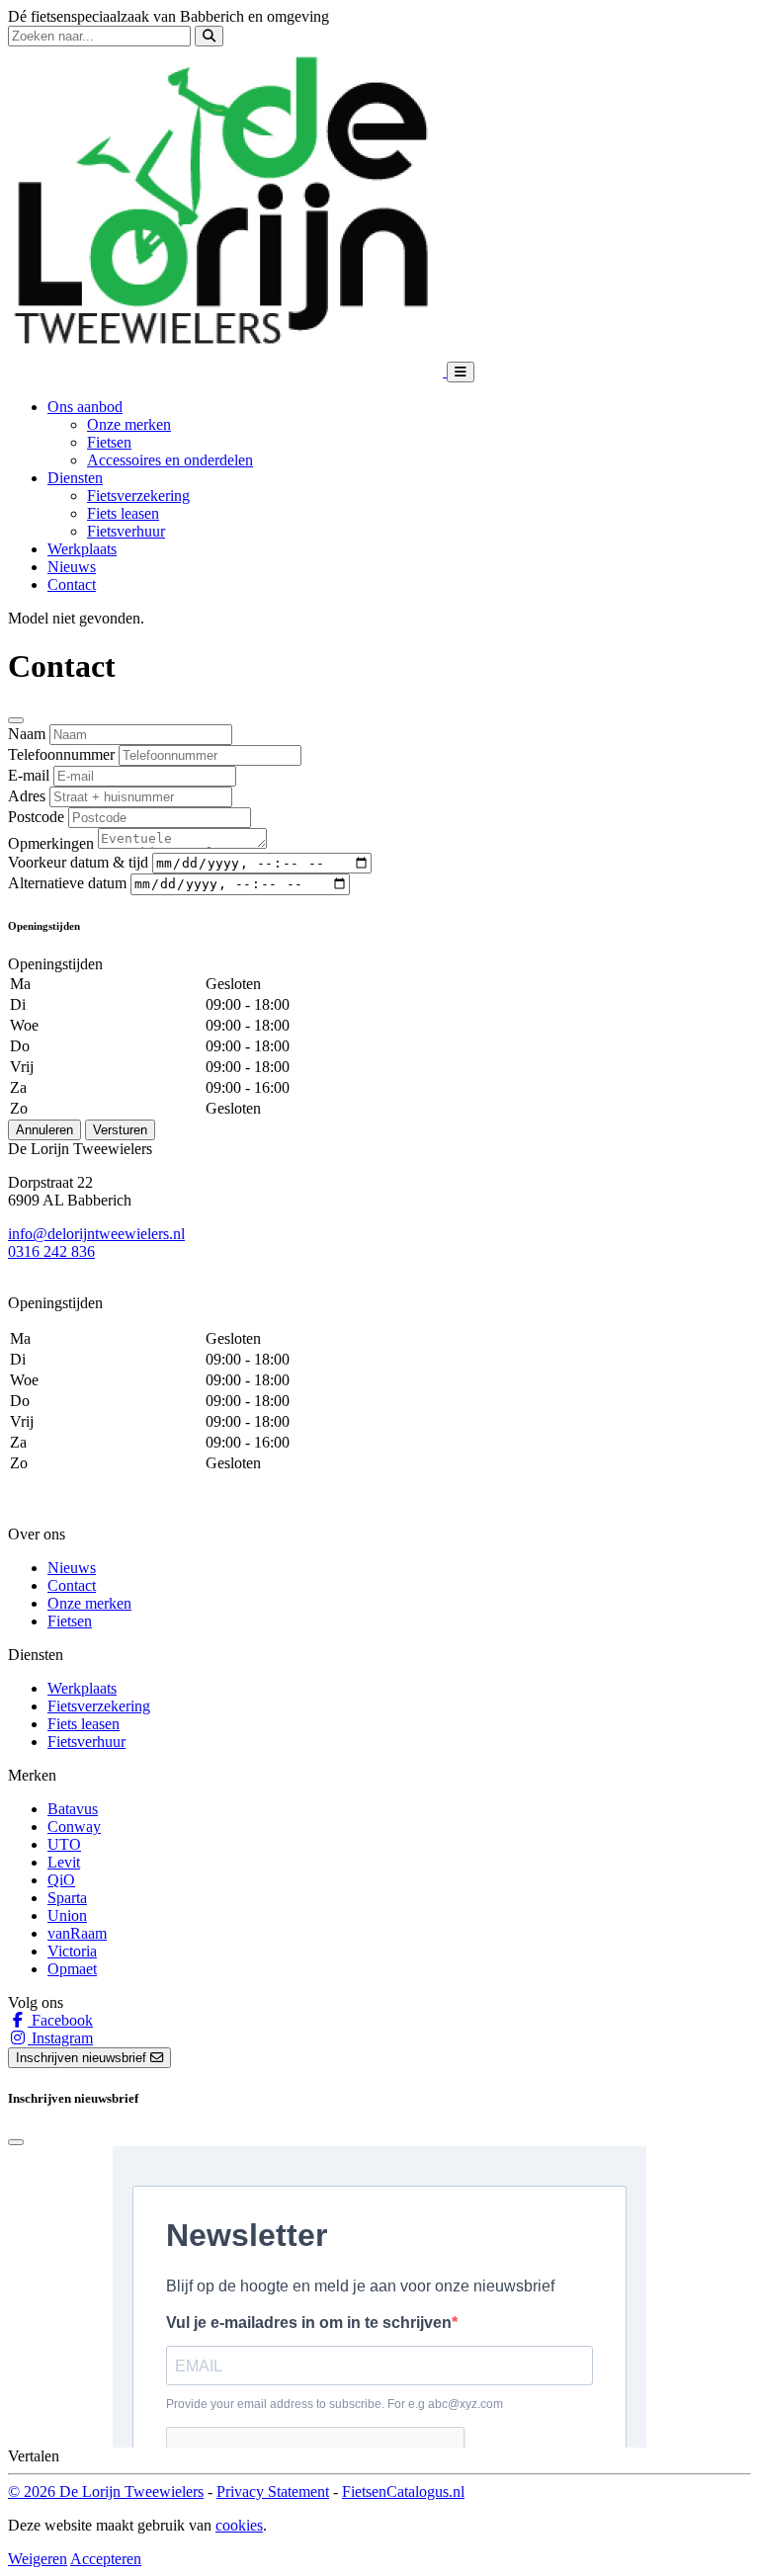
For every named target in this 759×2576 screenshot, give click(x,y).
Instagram (60, 2038)
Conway (74, 1827)
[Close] (16, 720)
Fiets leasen (123, 513)
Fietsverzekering (138, 496)
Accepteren (106, 2559)
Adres (27, 796)
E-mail (29, 775)
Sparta (67, 1898)
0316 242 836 (51, 1251)
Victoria (72, 1951)
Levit (64, 1862)
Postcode (36, 817)
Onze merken (129, 424)
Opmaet (72, 1969)
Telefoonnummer (61, 754)
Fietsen (109, 442)
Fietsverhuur (126, 531)
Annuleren (44, 1130)
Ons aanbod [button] (85, 407)
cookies (239, 2525)
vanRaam (77, 1933)
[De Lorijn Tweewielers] (227, 371)
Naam (27, 734)
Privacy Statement (273, 2492)
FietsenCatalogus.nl (403, 2492)
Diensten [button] (75, 478)
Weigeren (38, 2559)
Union (67, 1915)
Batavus (73, 1809)
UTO (64, 1844)
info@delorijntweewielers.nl (96, 1234)
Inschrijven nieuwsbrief (83, 2058)
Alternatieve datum (67, 883)
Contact (72, 584)
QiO (61, 1880)
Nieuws (72, 567)
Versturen (120, 1130)
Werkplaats (82, 549)
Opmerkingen (51, 843)
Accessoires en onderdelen (170, 460)
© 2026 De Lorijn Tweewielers (106, 2492)
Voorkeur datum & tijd (78, 862)
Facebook (60, 2020)
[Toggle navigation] (461, 372)
